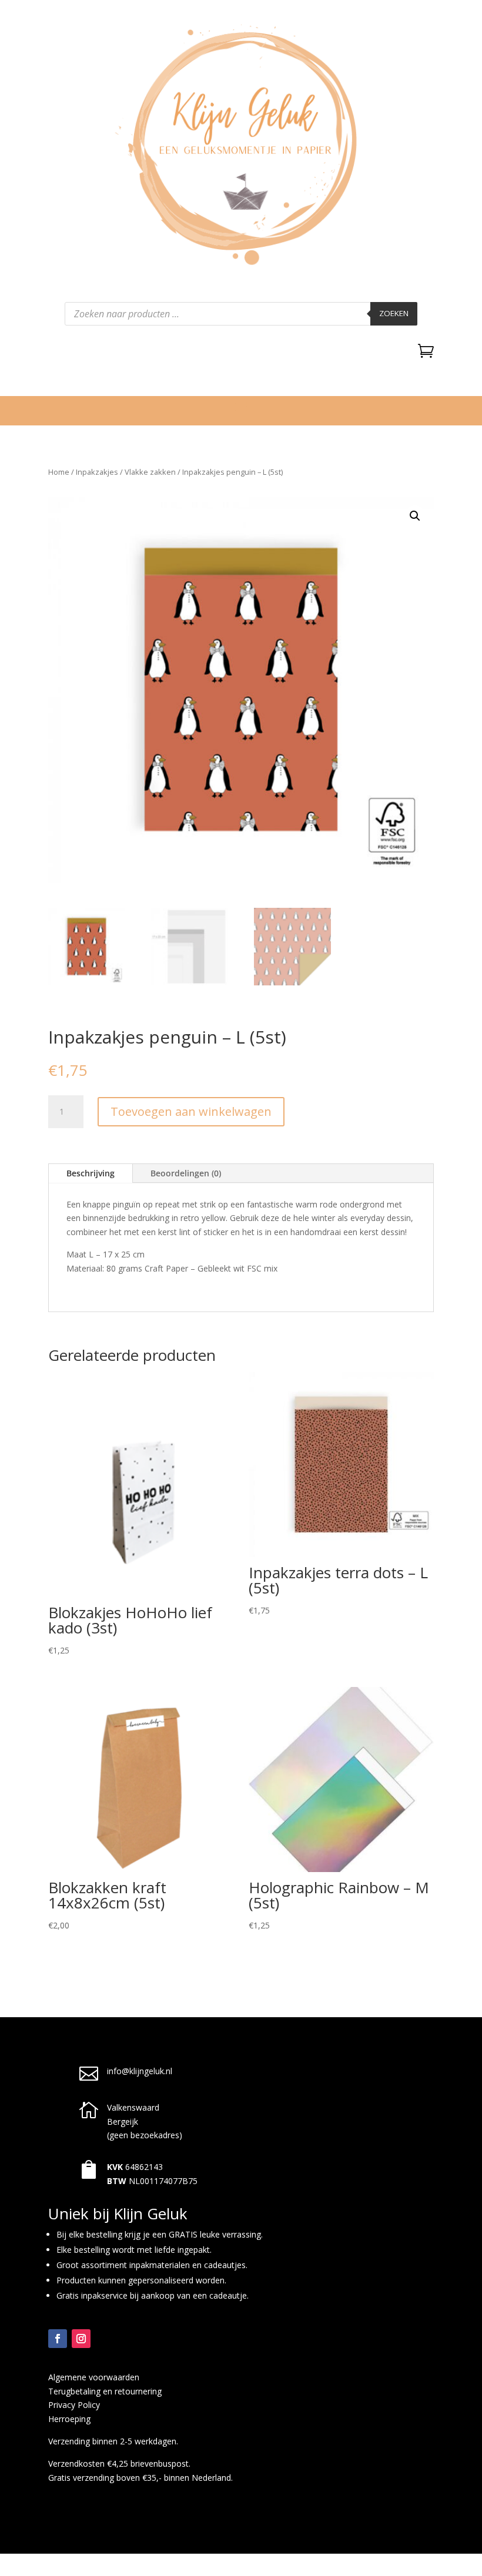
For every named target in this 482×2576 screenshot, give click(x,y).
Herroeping (69, 2419)
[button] (415, 516)
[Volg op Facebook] (58, 2339)
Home (59, 472)
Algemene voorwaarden (94, 2377)
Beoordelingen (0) (186, 1173)
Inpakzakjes (97, 472)
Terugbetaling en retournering (105, 2391)
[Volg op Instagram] (81, 2339)
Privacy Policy (74, 2405)
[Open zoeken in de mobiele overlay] (241, 314)
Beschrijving (91, 1173)
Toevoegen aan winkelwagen (191, 1111)
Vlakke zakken (150, 472)
